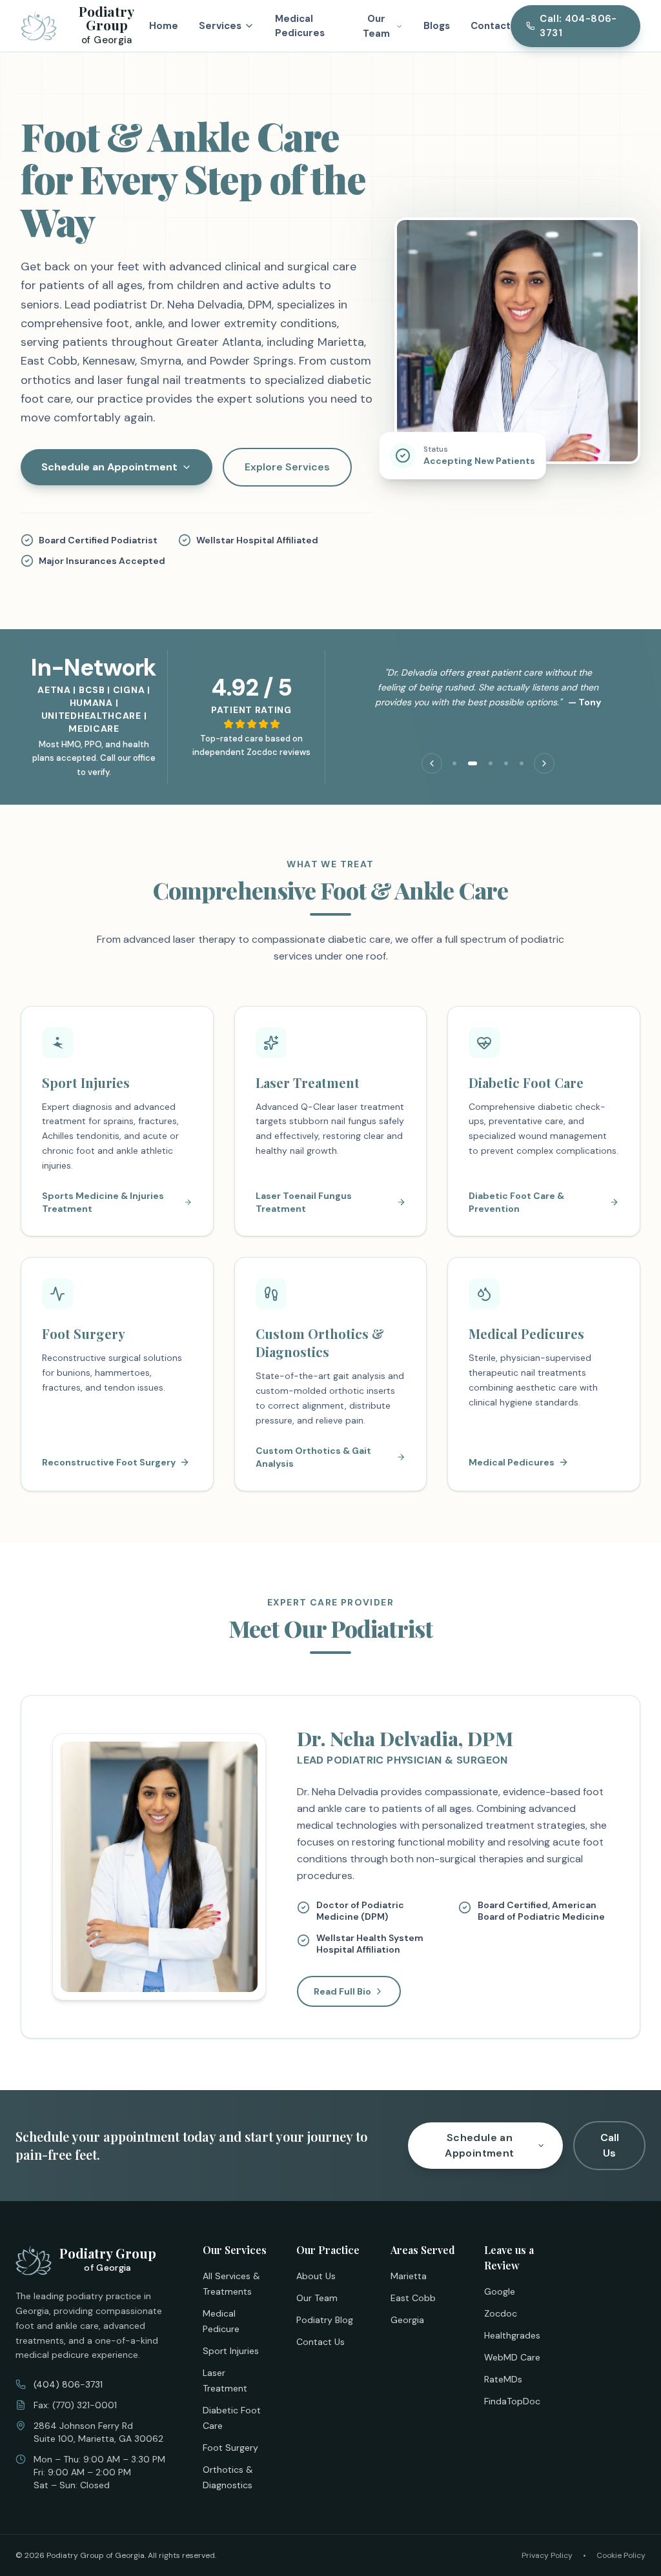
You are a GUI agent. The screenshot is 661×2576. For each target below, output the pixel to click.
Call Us (610, 2145)
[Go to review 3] (491, 763)
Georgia (407, 2320)
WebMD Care (512, 2357)
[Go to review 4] (506, 763)
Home (164, 26)
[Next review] (544, 763)
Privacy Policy (547, 2555)
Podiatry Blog (325, 2320)
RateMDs (503, 2379)
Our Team (317, 2298)
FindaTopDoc (512, 2401)
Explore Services (287, 467)
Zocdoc (501, 2313)
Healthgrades (512, 2335)
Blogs (437, 26)
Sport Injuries (231, 2351)
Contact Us (320, 2342)
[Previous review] (432, 763)
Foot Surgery (230, 2448)
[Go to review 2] (473, 763)
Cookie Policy (621, 2555)
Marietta (409, 2276)
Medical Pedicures (300, 26)
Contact (491, 26)
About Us (316, 2276)
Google (500, 2291)
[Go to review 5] (522, 763)
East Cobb (413, 2298)
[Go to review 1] (454, 763)
